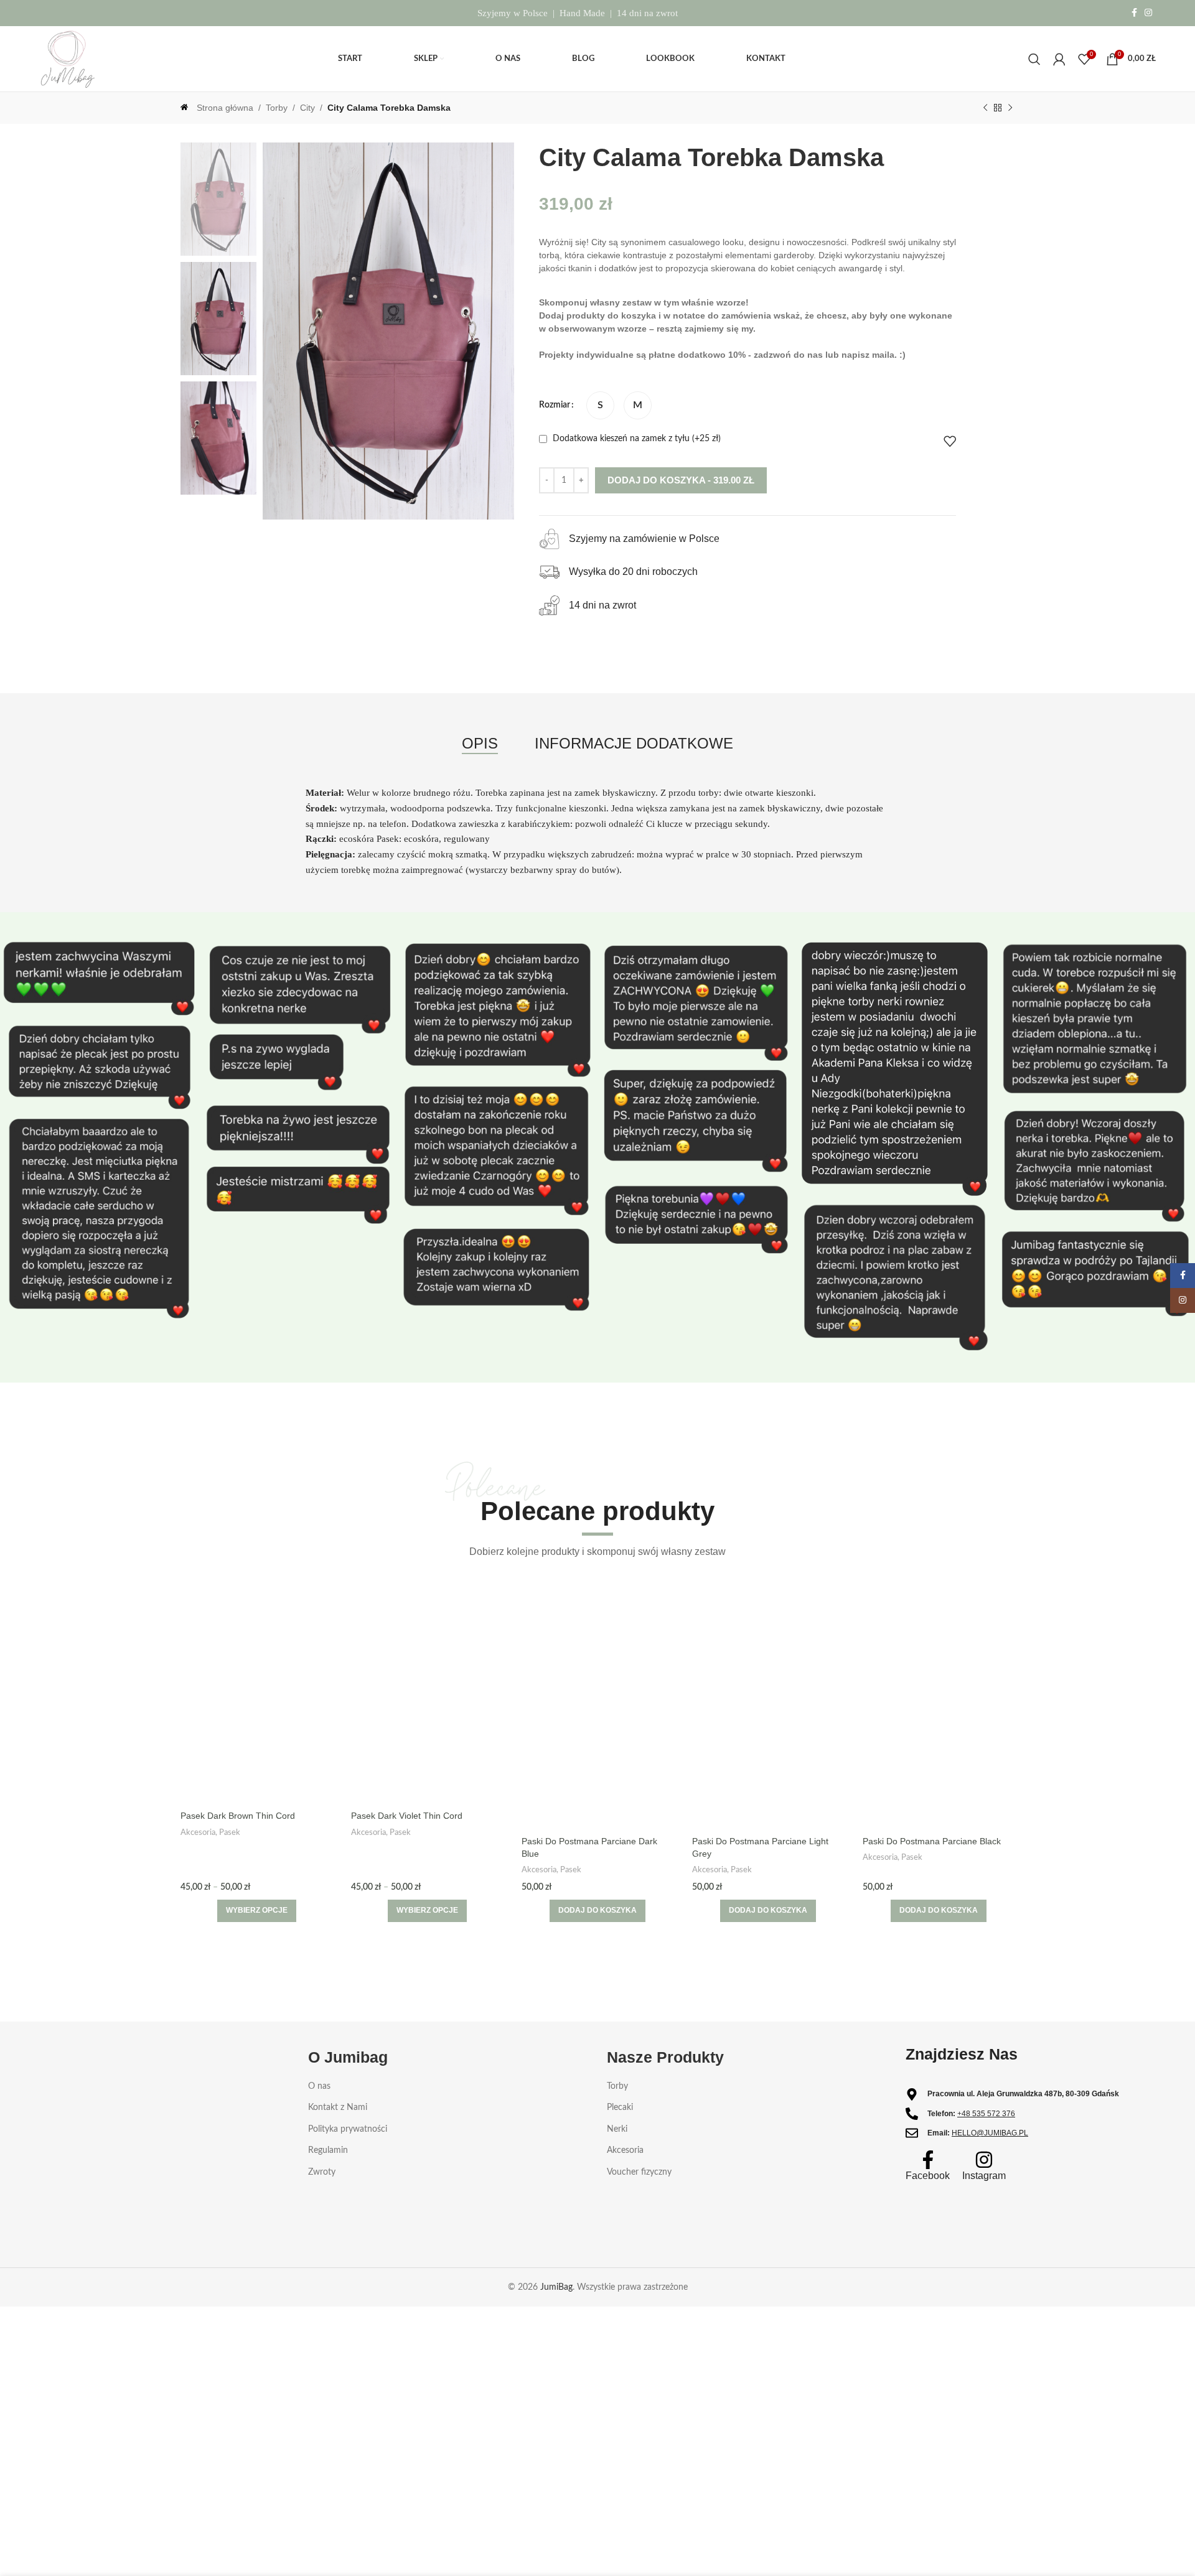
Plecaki (620, 2107)
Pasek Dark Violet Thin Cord (407, 1816)
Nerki (617, 2129)
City (307, 108)
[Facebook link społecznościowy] (1134, 13)
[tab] (480, 744)
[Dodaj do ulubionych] (950, 441)
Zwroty (322, 2172)
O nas (319, 2086)
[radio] (600, 405)
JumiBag (556, 2288)
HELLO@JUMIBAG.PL (990, 2133)
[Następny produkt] (1010, 108)
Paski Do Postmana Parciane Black (932, 1841)
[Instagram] (984, 2160)
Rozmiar (555, 405)
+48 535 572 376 (986, 2114)
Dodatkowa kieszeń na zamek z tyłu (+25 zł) (635, 439)
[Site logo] (68, 58)
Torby (277, 108)
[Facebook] (928, 2160)
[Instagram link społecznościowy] (1148, 13)
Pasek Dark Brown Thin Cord (238, 1816)
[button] (597, 1911)
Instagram (984, 2176)
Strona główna (225, 108)
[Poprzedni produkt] (985, 108)
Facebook (928, 2176)
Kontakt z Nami (338, 2107)
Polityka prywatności (348, 2129)
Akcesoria (198, 1832)
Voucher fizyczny (639, 2172)
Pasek (230, 1832)
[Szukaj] (1034, 59)
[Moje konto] (1059, 59)
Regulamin (328, 2151)
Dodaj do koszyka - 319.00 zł (681, 480)
